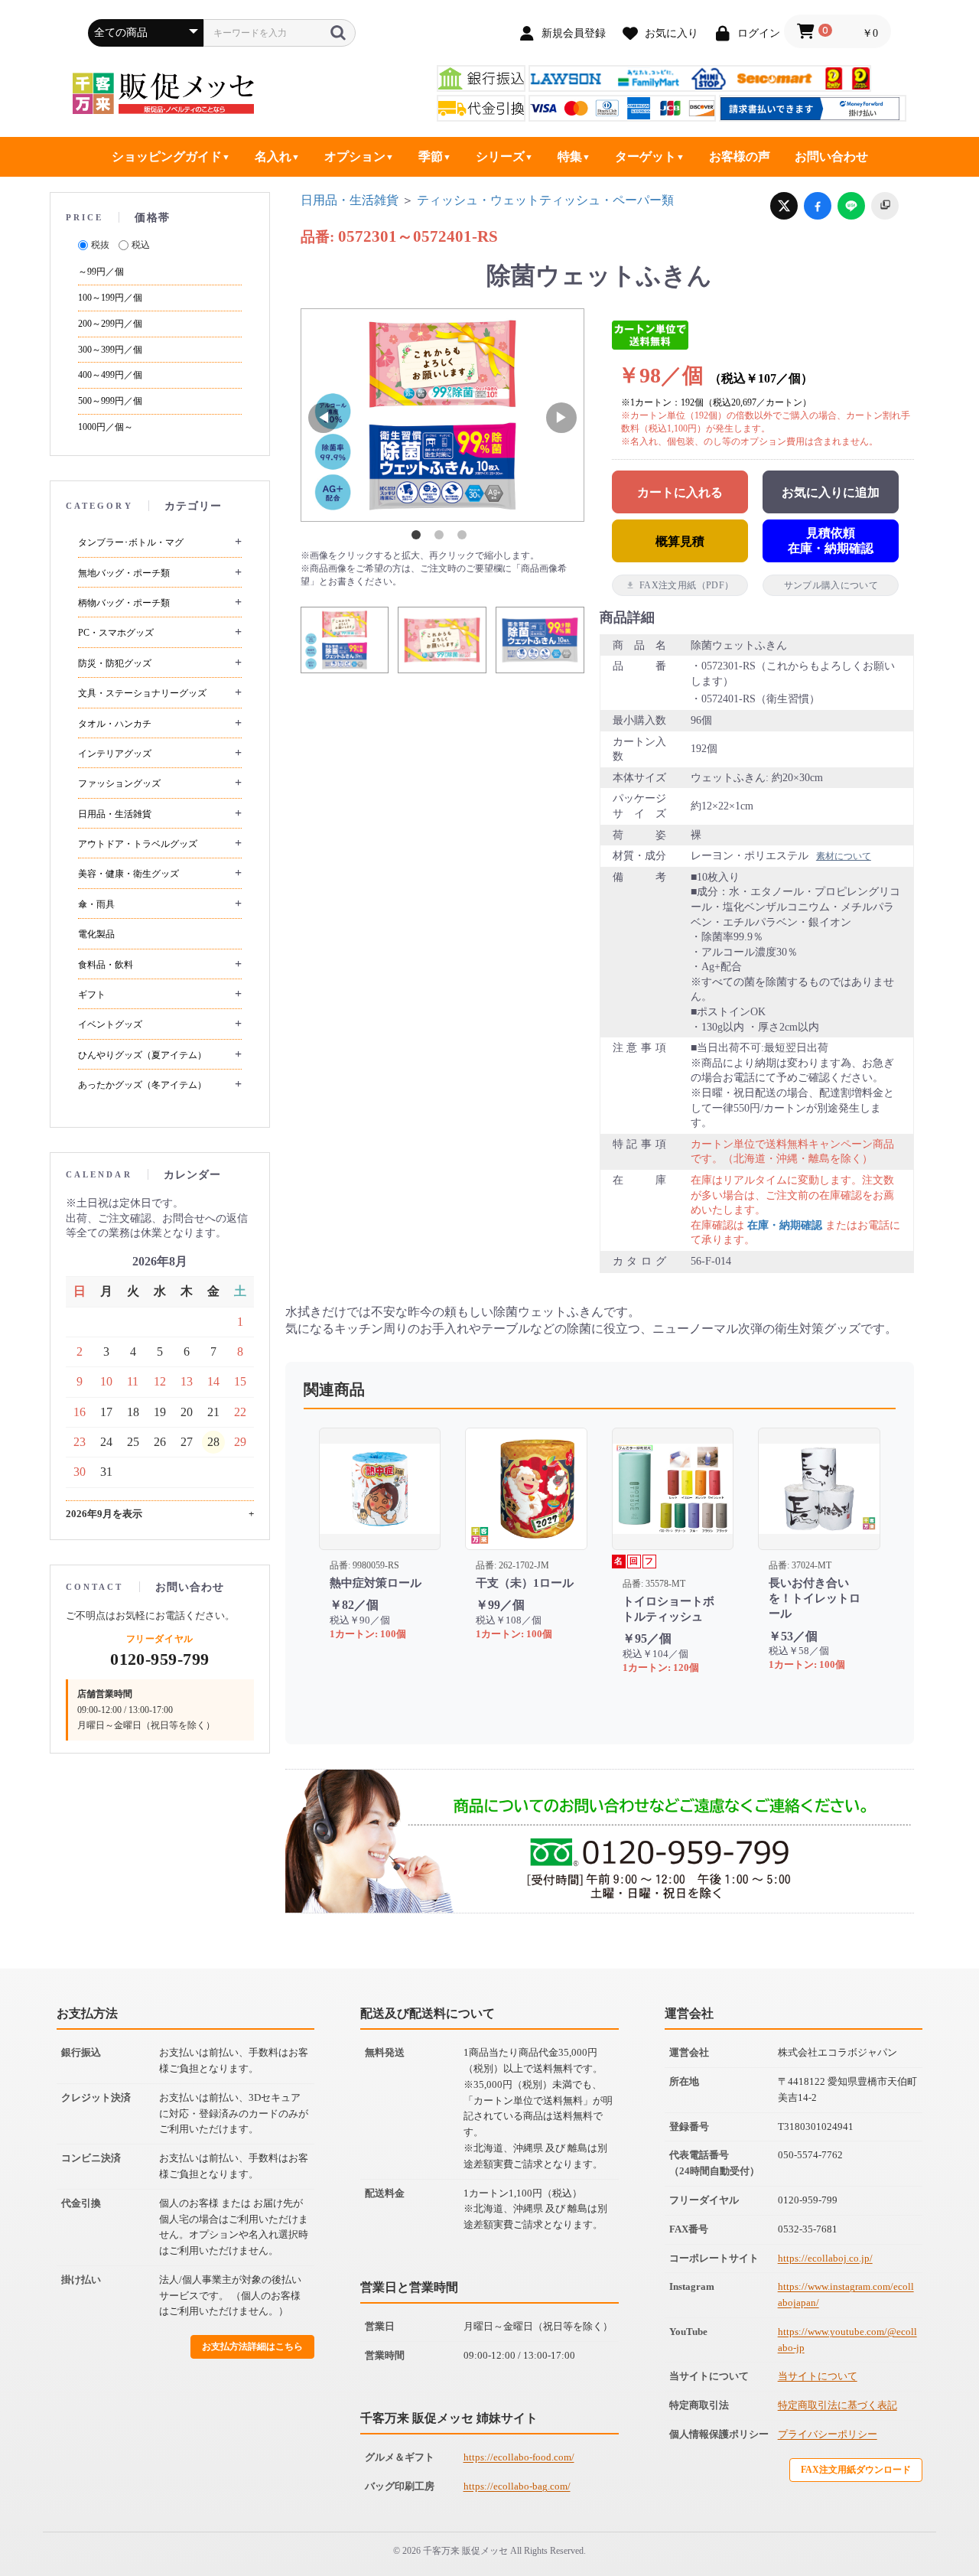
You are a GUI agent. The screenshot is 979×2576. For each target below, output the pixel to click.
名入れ (273, 156)
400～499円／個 (110, 375)
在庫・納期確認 (785, 1225)
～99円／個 (101, 272)
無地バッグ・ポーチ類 (124, 573)
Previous (324, 418)
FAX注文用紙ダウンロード (856, 2470)
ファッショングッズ (119, 783)
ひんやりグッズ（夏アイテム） (142, 1055)
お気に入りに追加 (831, 492)
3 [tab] (465, 538)
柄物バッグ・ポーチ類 (124, 603)
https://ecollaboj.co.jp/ (825, 2258)
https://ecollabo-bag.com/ (517, 2486)
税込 (141, 245)
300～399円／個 (110, 350)
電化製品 (96, 934)
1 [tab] (419, 538)
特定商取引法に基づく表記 (838, 2405)
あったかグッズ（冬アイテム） (142, 1085)
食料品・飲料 (106, 965)
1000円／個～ (106, 427)
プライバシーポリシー (828, 2434)
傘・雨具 (96, 904)
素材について (844, 856)
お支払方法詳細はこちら (252, 2346)
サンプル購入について (831, 585)
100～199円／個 (110, 298)
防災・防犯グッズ (115, 663)
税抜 (100, 245)
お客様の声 (740, 156)
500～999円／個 (110, 401)
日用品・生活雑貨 (115, 814)
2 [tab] (442, 538)
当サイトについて (818, 2376)
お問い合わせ (831, 156)
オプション (355, 156)
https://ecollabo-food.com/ (519, 2457)
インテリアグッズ (115, 754)
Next (561, 418)
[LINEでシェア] (851, 206)
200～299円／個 (110, 324)
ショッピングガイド (167, 156)
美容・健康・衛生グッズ (128, 874)
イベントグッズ (110, 1024)
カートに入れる (680, 492)
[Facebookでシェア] (818, 206)
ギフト (92, 995)
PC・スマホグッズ (116, 633)
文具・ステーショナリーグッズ (142, 693)
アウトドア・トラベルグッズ (138, 844)
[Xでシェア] (784, 206)
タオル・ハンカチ (115, 724)
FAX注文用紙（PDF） (686, 585)
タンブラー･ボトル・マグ (131, 542)
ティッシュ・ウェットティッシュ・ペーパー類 (545, 200)
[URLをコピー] (885, 206)
